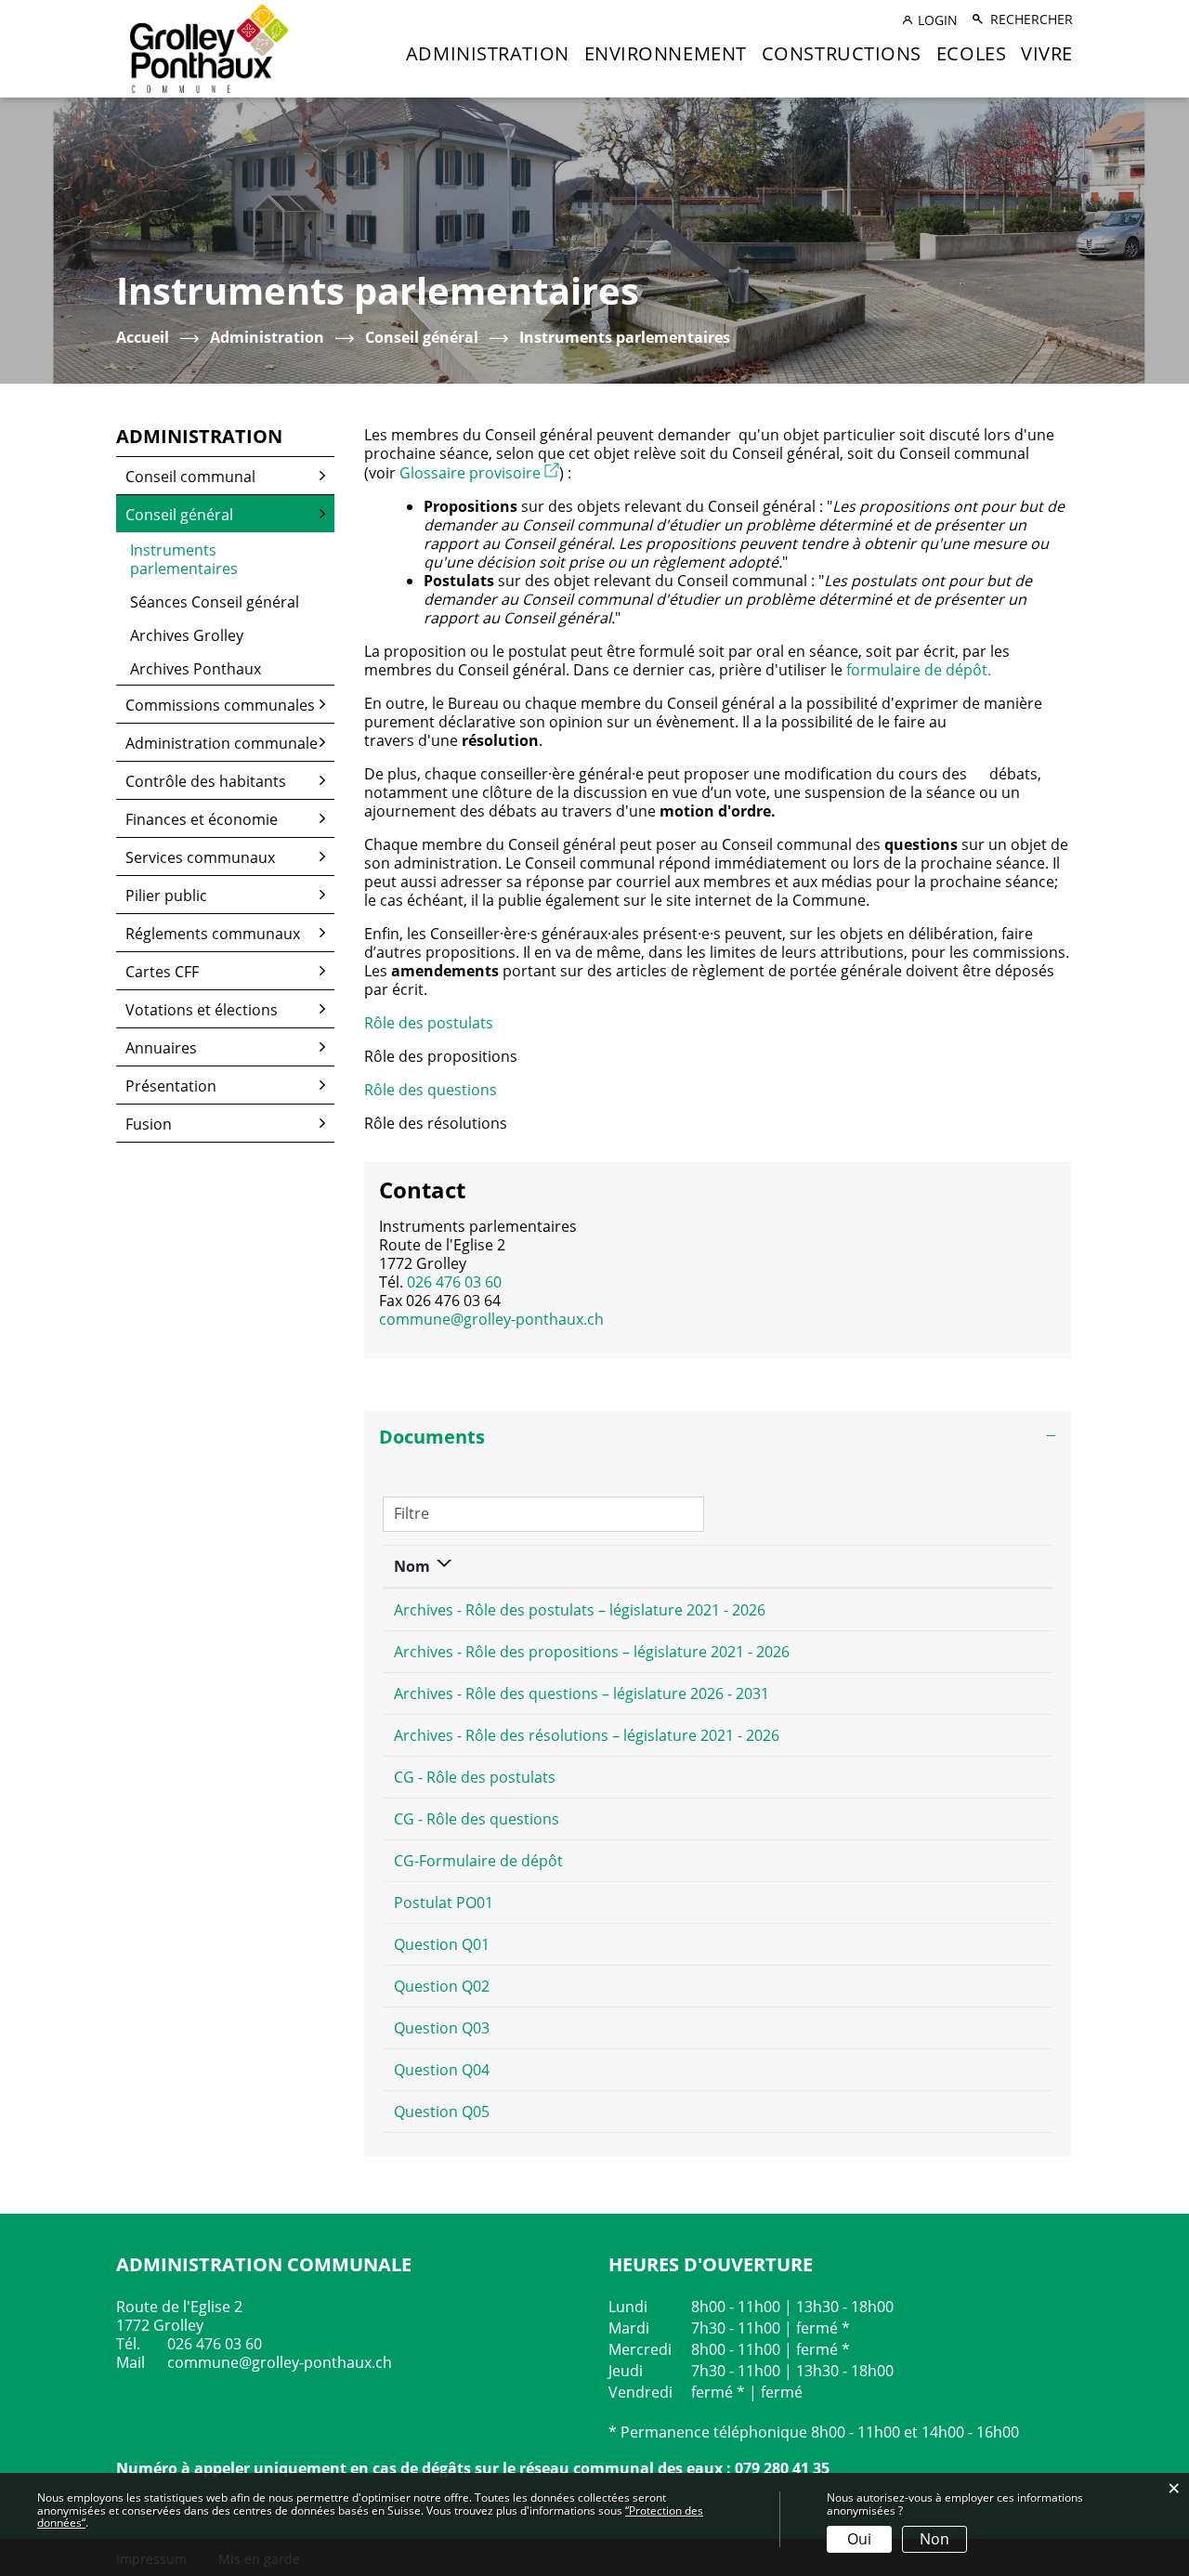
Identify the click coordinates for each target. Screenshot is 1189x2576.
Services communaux (200, 857)
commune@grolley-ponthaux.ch (491, 1319)
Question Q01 (442, 1944)
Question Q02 (442, 1986)
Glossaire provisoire (479, 473)
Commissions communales (220, 705)
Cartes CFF (162, 972)
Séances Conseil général (215, 602)
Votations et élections (202, 1010)
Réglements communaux (213, 934)
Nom (412, 1566)
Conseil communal (190, 477)
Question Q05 (442, 2112)
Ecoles (971, 53)
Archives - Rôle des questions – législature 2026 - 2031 (581, 1693)
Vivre (1047, 53)
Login (938, 20)
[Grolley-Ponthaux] (209, 47)
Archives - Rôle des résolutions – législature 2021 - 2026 (587, 1735)
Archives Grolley (187, 635)
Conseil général (179, 515)
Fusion (149, 1124)
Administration (488, 53)
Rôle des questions (431, 1090)
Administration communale (222, 743)
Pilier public (166, 896)
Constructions (842, 53)
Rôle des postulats (429, 1023)
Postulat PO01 (444, 1903)
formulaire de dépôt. (919, 670)
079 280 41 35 (782, 2468)
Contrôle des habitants (206, 781)
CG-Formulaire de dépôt (478, 1861)
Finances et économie (202, 819)
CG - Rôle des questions (477, 1819)
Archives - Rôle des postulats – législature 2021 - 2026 (580, 1610)
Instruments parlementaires (229, 559)
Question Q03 (442, 2028)
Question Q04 (442, 2070)
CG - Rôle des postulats (475, 1777)
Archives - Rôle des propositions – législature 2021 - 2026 (592, 1652)
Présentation (171, 1086)
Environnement (666, 53)
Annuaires (161, 1048)
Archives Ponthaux (196, 669)
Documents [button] (432, 1437)
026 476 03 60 (454, 1282)
